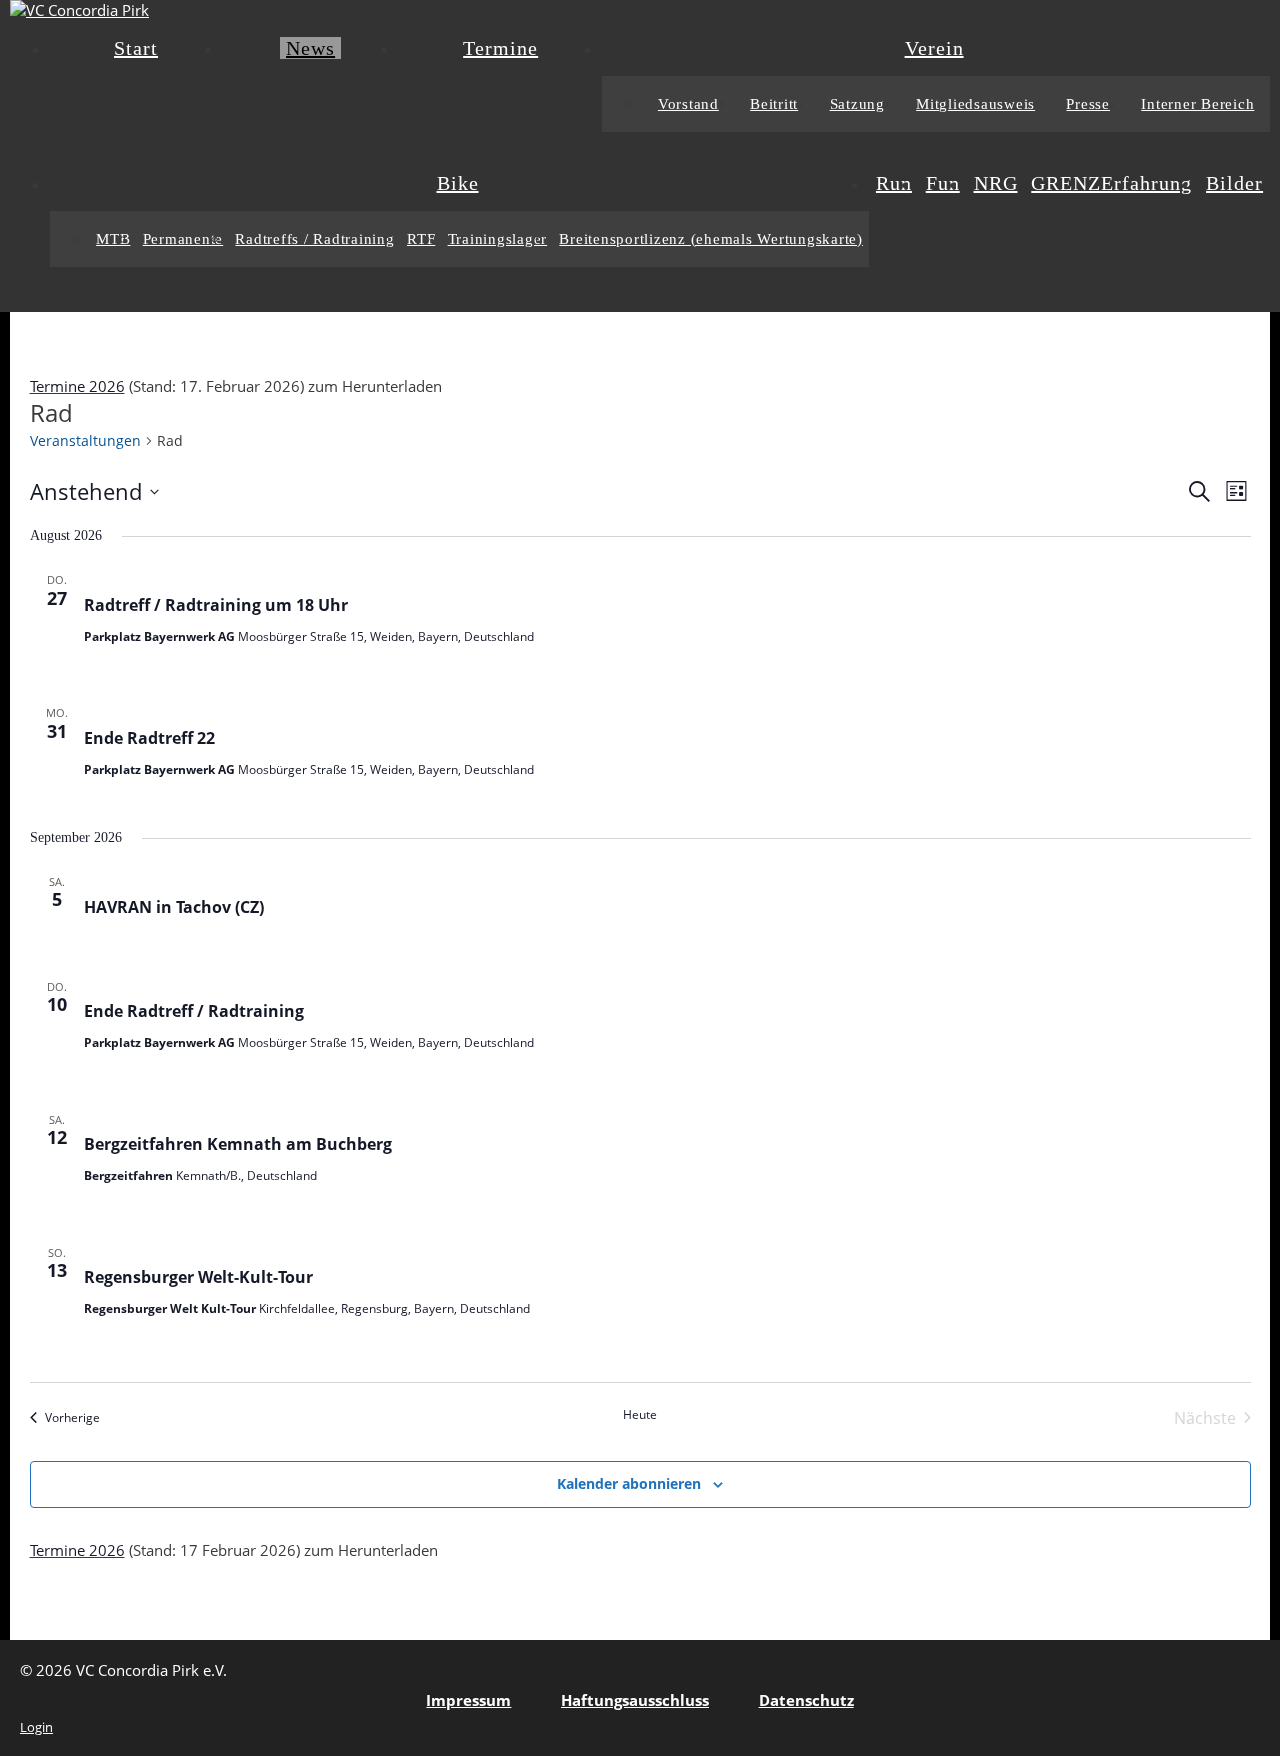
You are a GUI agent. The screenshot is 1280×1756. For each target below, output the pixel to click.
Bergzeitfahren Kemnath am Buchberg (238, 1144)
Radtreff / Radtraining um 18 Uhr (216, 605)
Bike (458, 183)
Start (136, 48)
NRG (996, 183)
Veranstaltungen (85, 440)
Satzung (857, 104)
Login (36, 1727)
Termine (500, 48)
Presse (1088, 104)
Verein (934, 48)
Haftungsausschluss (635, 1700)
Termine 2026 (77, 386)
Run (894, 183)
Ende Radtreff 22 (149, 738)
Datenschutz (806, 1700)
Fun (943, 183)
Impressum (468, 1700)
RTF (421, 239)
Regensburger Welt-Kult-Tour (198, 1277)
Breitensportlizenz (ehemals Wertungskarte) (711, 239)
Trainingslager (498, 239)
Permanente (183, 239)
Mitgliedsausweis (975, 104)
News (310, 48)
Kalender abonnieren (629, 1483)
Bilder (1234, 183)
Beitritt (774, 104)
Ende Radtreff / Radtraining (194, 1011)
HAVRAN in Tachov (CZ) (174, 907)
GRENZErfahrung (1111, 183)
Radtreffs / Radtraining (314, 239)
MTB (113, 239)
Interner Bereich (1197, 104)
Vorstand (688, 104)
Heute (640, 1415)
